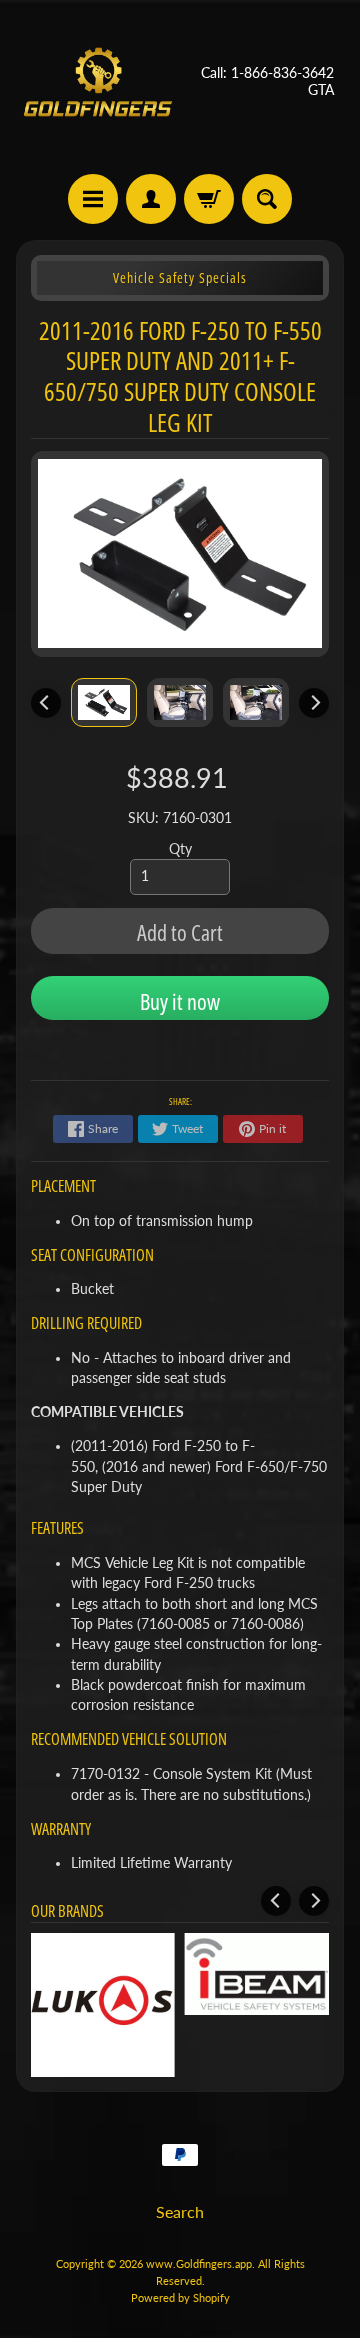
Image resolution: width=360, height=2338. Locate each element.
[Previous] (46, 703)
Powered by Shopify (180, 2297)
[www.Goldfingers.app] (98, 82)
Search (180, 2211)
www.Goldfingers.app (199, 2263)
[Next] (314, 703)
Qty (180, 849)
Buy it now (180, 1001)
